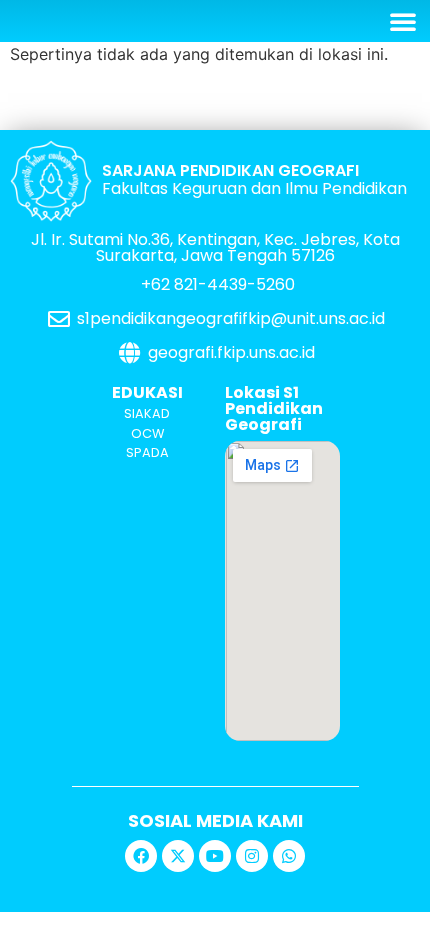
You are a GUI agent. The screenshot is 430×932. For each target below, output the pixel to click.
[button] (403, 21)
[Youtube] (215, 856)
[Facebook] (141, 856)
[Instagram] (252, 856)
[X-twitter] (178, 856)
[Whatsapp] (289, 856)
